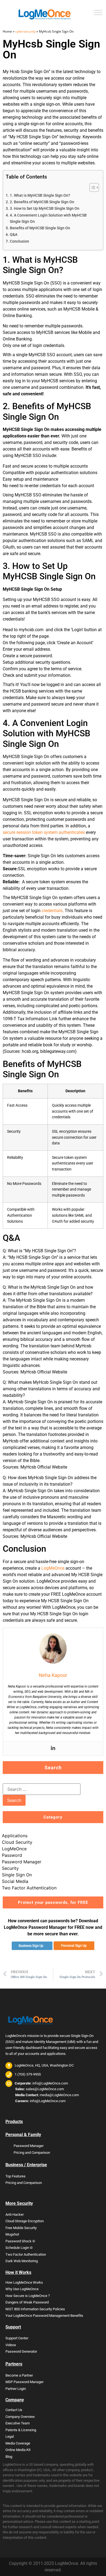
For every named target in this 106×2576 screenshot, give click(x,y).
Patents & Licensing (21, 2430)
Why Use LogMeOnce (22, 2289)
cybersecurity (25, 31)
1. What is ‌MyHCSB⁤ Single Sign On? (40, 195)
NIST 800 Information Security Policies (35, 2309)
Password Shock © (20, 2241)
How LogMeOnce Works (24, 2282)
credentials (52, 911)
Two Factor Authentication (29, 1888)
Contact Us (14, 2410)
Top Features (15, 2176)
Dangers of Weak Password (27, 2302)
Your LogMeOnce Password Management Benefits (44, 2316)
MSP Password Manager (24, 2382)
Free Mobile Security (21, 2228)
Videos (11, 2345)
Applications (15, 1836)
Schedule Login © (19, 2248)
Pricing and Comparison (32, 2153)
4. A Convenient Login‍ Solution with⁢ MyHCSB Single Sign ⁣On (48, 218)
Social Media (15, 1881)
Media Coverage (18, 2443)
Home (7, 31)
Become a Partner (19, 2375)
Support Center (17, 2338)
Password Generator (21, 2351)
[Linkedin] (53, 1748)
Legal (10, 2436)
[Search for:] (42, 1789)
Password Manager (22, 1862)
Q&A (14, 235)
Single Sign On (17, 1875)
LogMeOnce (53, 1568)
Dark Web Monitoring (22, 2261)
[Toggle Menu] (98, 12)
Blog (9, 2457)
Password (12, 1855)
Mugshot (12, 2234)
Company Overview (20, 2417)
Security (10, 1868)
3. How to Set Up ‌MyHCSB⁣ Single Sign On (45, 209)
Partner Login (16, 2389)
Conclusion (19, 241)
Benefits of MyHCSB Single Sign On (40, 228)
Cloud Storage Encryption (25, 2221)
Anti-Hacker (15, 2215)
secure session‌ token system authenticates (44, 832)
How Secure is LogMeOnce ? (28, 2296)
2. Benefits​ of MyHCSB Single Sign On (42, 202)
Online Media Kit (18, 2450)
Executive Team (18, 2423)
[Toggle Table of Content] (91, 187)
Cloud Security (17, 1842)
